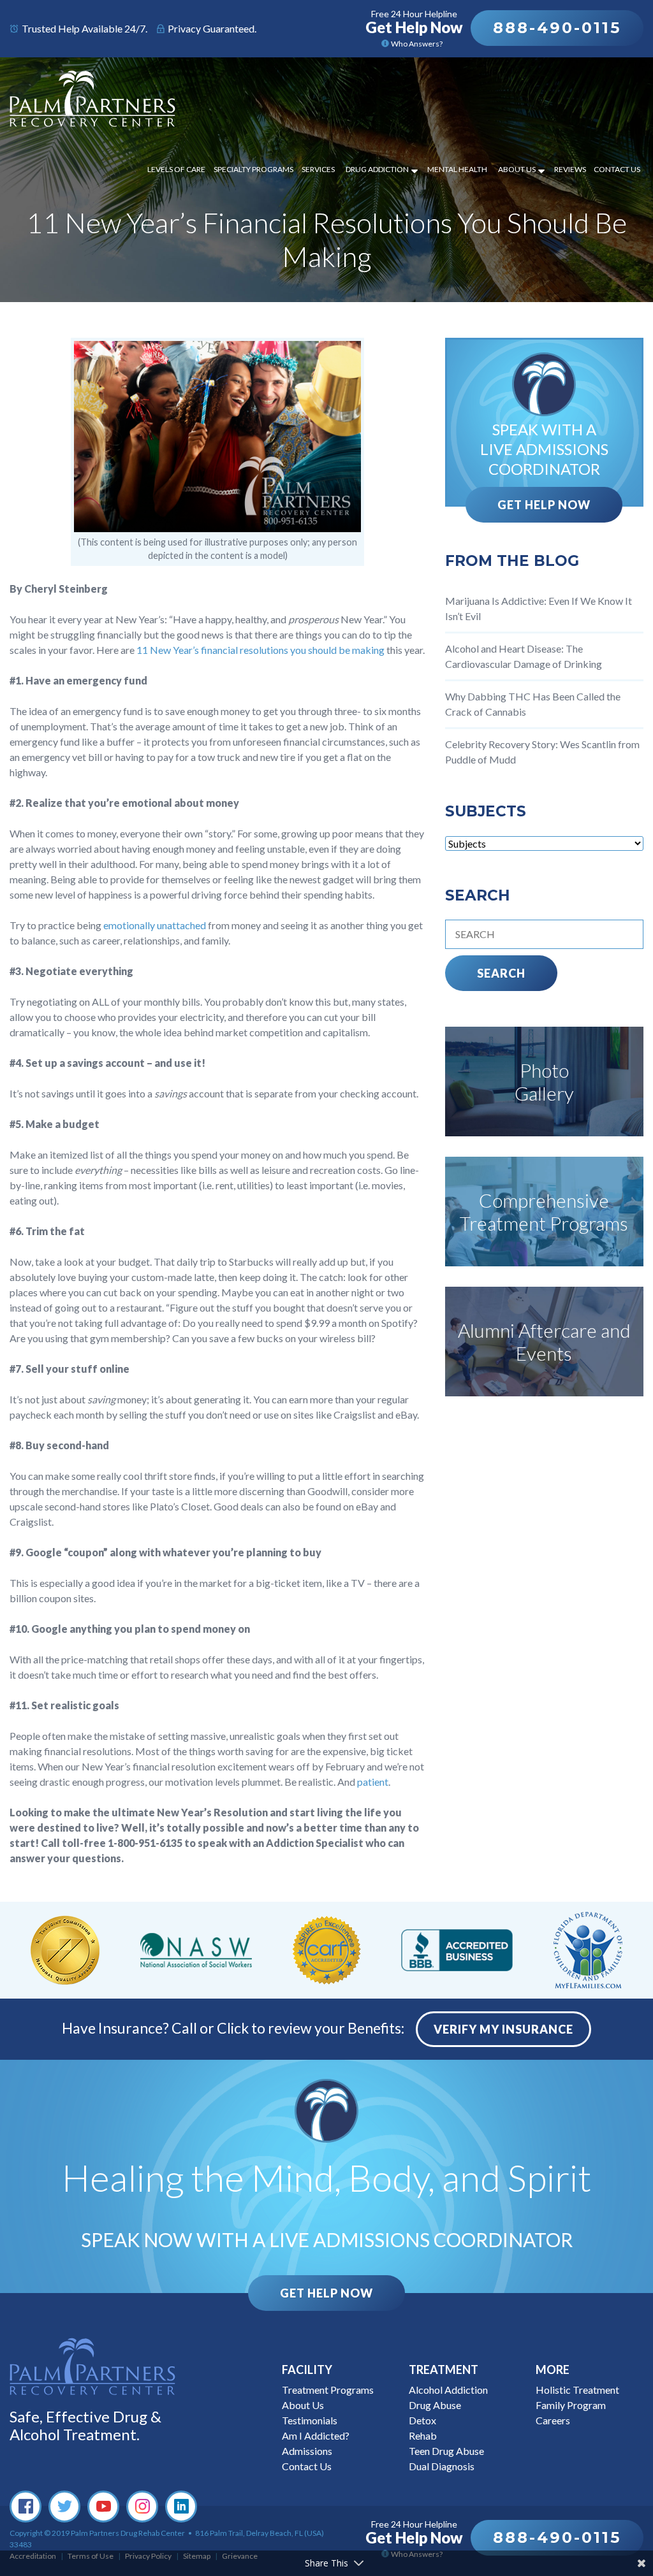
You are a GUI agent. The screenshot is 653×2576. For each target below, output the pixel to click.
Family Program (571, 2405)
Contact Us (617, 169)
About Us (517, 169)
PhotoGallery (544, 1082)
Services (318, 169)
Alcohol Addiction (448, 2390)
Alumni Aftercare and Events (544, 1342)
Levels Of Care (176, 169)
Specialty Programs (253, 169)
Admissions (307, 2451)
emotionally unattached (155, 925)
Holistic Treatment (577, 2390)
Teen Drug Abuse (446, 2451)
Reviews (570, 169)
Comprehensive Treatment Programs (544, 1212)
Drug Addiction (377, 169)
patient (373, 1782)
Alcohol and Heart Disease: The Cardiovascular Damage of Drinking (524, 656)
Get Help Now (544, 505)
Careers (553, 2420)
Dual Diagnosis (442, 2466)
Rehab (423, 2435)
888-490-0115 (557, 28)
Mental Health (457, 169)
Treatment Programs (328, 2390)
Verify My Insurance (503, 2029)
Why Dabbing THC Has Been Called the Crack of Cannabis (533, 704)
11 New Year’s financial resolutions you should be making (260, 650)
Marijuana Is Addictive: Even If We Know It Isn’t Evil (539, 608)
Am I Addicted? (316, 2435)
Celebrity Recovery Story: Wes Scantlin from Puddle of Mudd (542, 752)
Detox (422, 2420)
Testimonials (310, 2420)
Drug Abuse (435, 2405)
